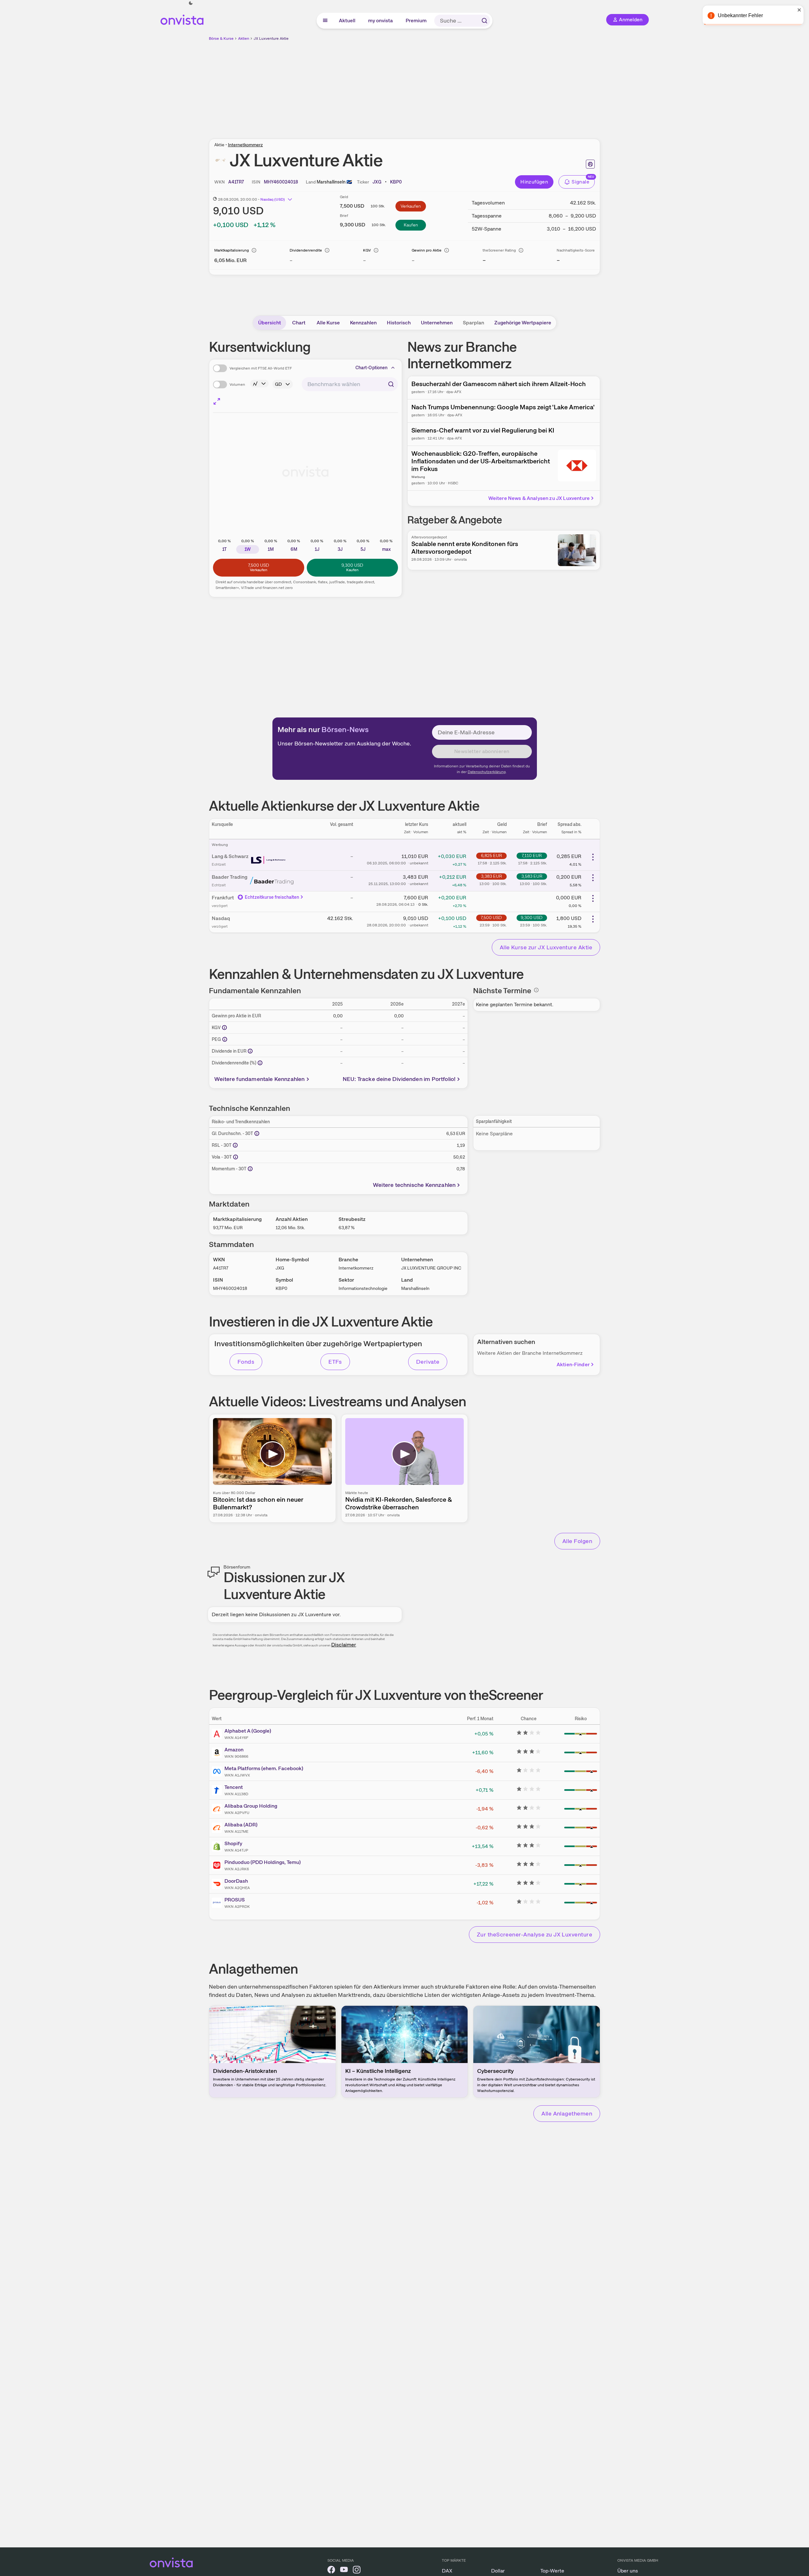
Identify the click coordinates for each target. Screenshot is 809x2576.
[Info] (254, 250)
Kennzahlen (363, 323)
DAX (447, 2571)
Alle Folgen (577, 1541)
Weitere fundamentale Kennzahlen (260, 1079)
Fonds (246, 1362)
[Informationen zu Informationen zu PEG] (225, 1039)
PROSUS (235, 1900)
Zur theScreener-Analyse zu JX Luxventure (535, 1934)
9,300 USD (532, 918)
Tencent (234, 1787)
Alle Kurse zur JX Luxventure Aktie (546, 947)
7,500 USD (491, 918)
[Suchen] (484, 21)
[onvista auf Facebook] (331, 2571)
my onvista (381, 21)
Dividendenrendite (306, 250)
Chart (299, 323)
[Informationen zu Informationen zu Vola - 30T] (236, 1157)
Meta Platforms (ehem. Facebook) (264, 1768)
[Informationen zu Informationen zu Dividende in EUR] (250, 1051)
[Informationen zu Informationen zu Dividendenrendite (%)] (260, 1063)
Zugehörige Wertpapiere (523, 323)
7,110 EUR (532, 855)
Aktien (244, 38)
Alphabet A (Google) (248, 1731)
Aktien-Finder (573, 1364)
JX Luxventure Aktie (271, 38)
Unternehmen (437, 323)
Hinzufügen (534, 182)
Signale (580, 182)
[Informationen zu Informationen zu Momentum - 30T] (250, 1169)
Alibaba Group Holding (251, 1806)
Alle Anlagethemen (567, 2113)
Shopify (233, 1843)
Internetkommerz (245, 145)
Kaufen (411, 225)
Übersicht (270, 323)
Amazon (234, 1750)
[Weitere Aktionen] (593, 857)
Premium (416, 21)
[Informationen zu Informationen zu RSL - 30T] (235, 1145)
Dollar (498, 2571)
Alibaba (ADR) (241, 1825)
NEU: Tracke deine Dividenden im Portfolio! (399, 1079)
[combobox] (350, 384)
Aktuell (347, 21)
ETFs (335, 1362)
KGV (367, 250)
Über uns (628, 2571)
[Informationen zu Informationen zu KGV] (224, 1028)
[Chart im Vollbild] (217, 401)
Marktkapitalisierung (232, 250)
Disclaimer (344, 1645)
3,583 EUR (532, 876)
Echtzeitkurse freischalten (272, 897)
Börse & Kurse (221, 38)
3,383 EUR (491, 876)
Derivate (428, 1362)
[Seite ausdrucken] (590, 164)
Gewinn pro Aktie (427, 250)
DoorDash (236, 1881)
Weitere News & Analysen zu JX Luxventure (539, 498)
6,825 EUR (491, 855)
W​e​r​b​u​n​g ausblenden (460, 86)
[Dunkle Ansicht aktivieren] (191, 3)
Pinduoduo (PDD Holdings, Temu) (263, 1862)
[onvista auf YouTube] (344, 2571)
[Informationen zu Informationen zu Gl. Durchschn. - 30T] (257, 1133)
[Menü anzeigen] (325, 21)
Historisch (399, 323)
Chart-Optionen (372, 368)
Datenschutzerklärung (487, 772)
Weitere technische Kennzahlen (414, 1185)
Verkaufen (411, 206)
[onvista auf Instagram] (357, 2571)
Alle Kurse (328, 323)
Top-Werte (552, 2571)
